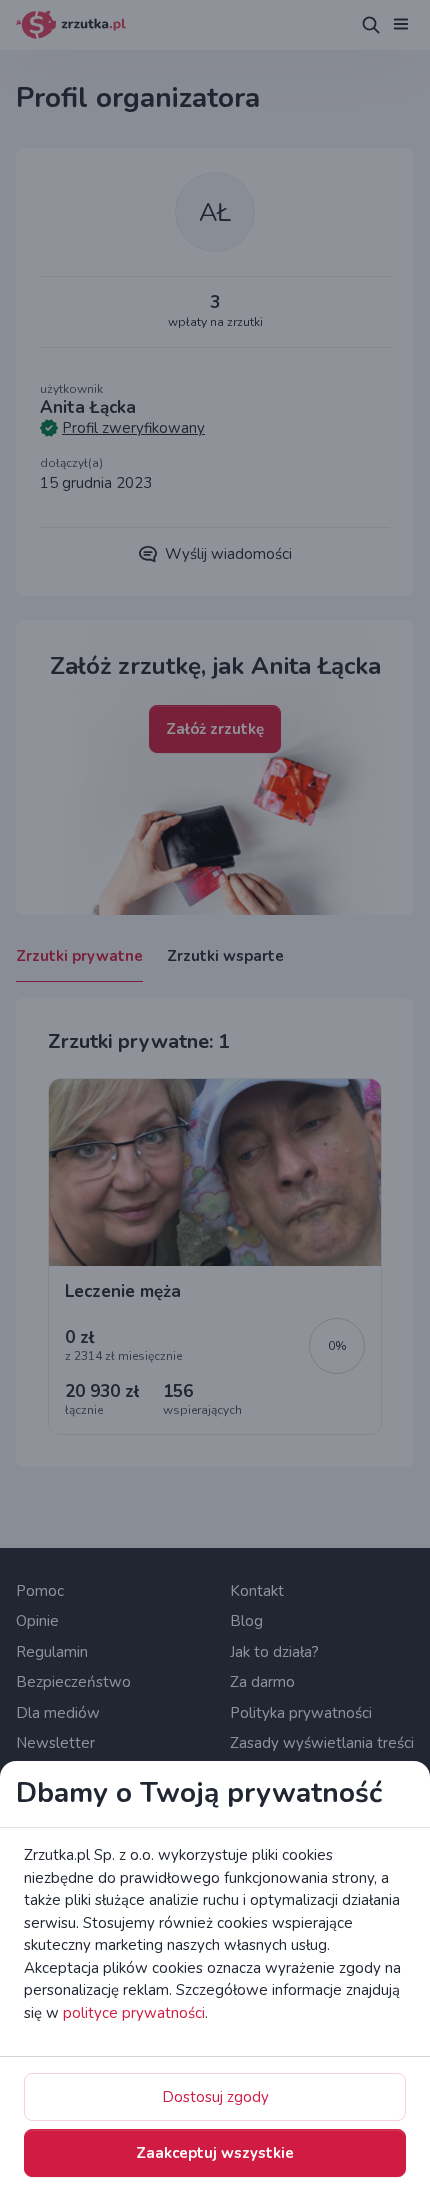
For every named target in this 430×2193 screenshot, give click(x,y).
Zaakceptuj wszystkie (215, 2153)
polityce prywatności (134, 2013)
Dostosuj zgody (215, 2097)
